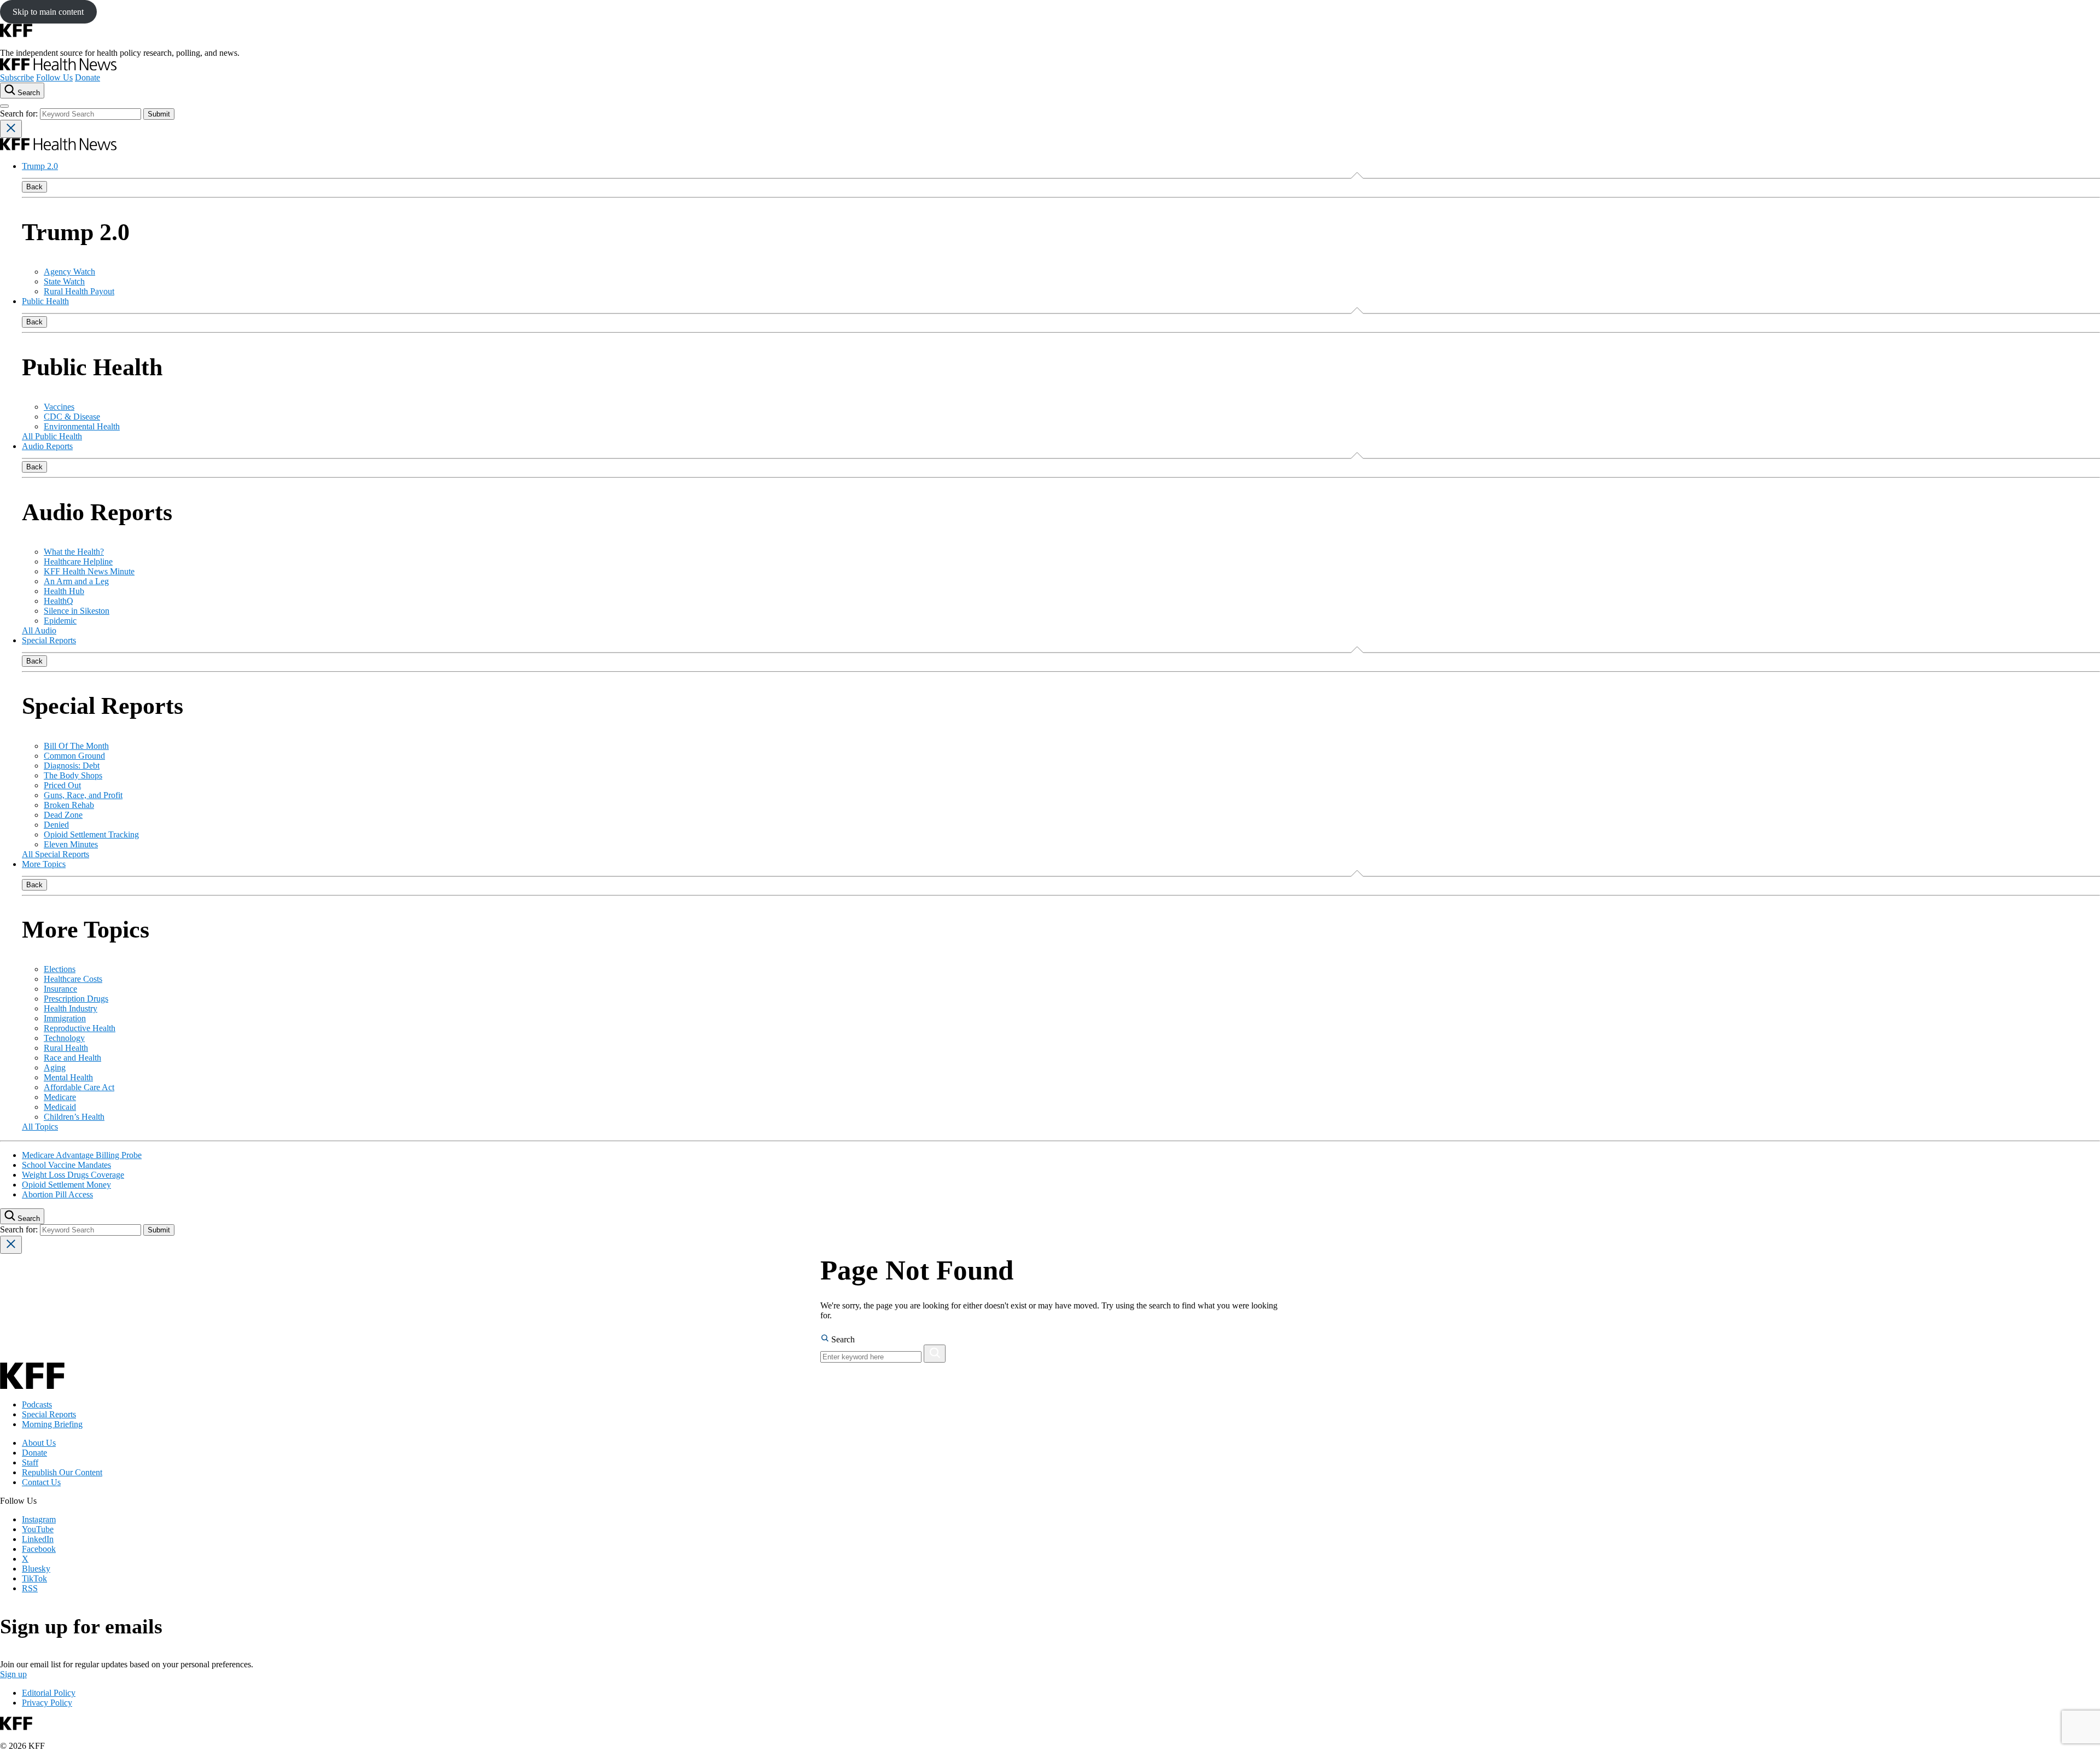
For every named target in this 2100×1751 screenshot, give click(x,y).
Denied (56, 825)
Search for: (20, 114)
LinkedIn (38, 1539)
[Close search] (11, 129)
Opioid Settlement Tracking (91, 834)
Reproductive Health (80, 1028)
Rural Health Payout (79, 291)
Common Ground (74, 756)
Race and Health (72, 1058)
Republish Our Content (62, 1472)
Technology (64, 1038)
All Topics (40, 1127)
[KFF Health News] (58, 68)
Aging (55, 1068)
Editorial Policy (49, 1693)
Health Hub (64, 591)
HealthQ (59, 601)
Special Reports (49, 640)
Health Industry (71, 1008)
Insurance (60, 989)
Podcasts (37, 1404)
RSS (30, 1588)
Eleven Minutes (71, 844)
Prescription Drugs (76, 999)
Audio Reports (47, 446)
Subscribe (17, 77)
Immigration (65, 1018)
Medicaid (60, 1107)
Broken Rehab (69, 805)
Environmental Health (82, 426)
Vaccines (59, 407)
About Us (39, 1443)
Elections (60, 969)
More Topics (44, 864)
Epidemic (60, 621)
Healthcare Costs (73, 979)
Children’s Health (74, 1117)
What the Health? (74, 552)
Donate (87, 77)
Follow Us (54, 77)
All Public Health (52, 436)
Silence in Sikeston (77, 611)
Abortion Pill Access (57, 1194)
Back (34, 187)
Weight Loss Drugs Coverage (73, 1175)
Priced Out (62, 785)
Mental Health (68, 1077)
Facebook (39, 1549)
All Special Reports (56, 854)
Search (842, 1339)
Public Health (45, 301)
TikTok (34, 1578)
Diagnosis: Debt (72, 766)
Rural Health (66, 1048)
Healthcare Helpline (78, 562)
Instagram (39, 1519)
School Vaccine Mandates (66, 1165)
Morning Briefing (52, 1424)
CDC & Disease (72, 417)
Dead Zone (63, 815)
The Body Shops (73, 775)
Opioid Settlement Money (66, 1185)
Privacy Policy (47, 1703)
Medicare (60, 1097)
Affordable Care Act (79, 1087)
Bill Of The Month (76, 746)
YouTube (38, 1529)
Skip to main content (48, 12)
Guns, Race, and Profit (83, 795)
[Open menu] (4, 106)
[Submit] (935, 1354)
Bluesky (36, 1569)
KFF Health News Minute (89, 571)
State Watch (64, 281)
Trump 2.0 (40, 166)
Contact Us (41, 1482)
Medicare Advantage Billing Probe (82, 1155)
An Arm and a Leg (76, 581)
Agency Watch (69, 272)
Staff (30, 1462)
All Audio (39, 630)
